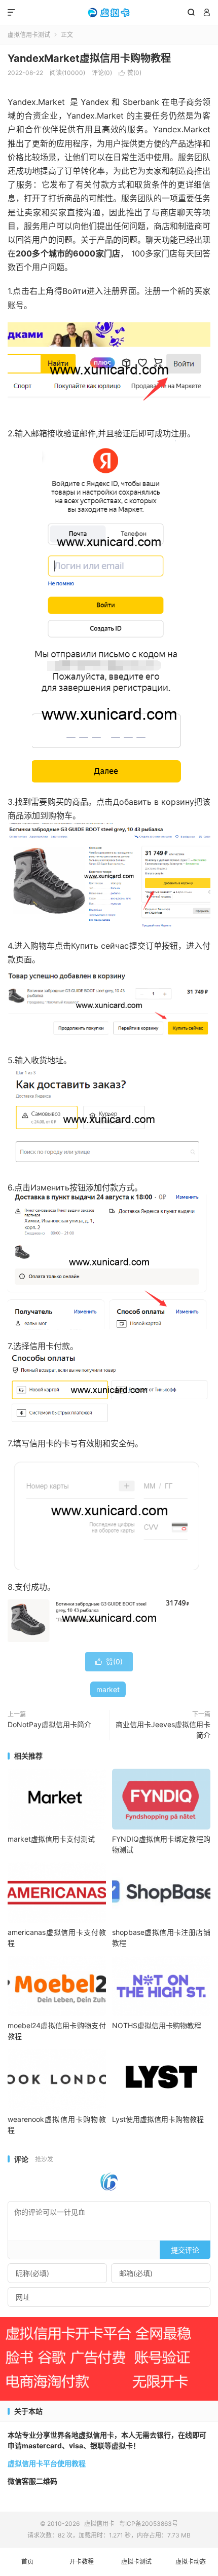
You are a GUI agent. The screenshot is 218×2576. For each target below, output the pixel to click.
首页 (27, 2562)
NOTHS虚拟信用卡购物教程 (157, 2025)
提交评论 (185, 2250)
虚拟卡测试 (136, 2562)
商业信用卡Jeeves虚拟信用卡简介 (163, 1730)
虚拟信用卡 (109, 13)
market (108, 1689)
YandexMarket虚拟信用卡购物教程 (89, 58)
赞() (130, 73)
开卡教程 (82, 2562)
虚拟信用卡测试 (29, 35)
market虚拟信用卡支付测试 (51, 1839)
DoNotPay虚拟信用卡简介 (49, 1724)
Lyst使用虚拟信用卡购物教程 (158, 2119)
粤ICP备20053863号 (149, 2524)
